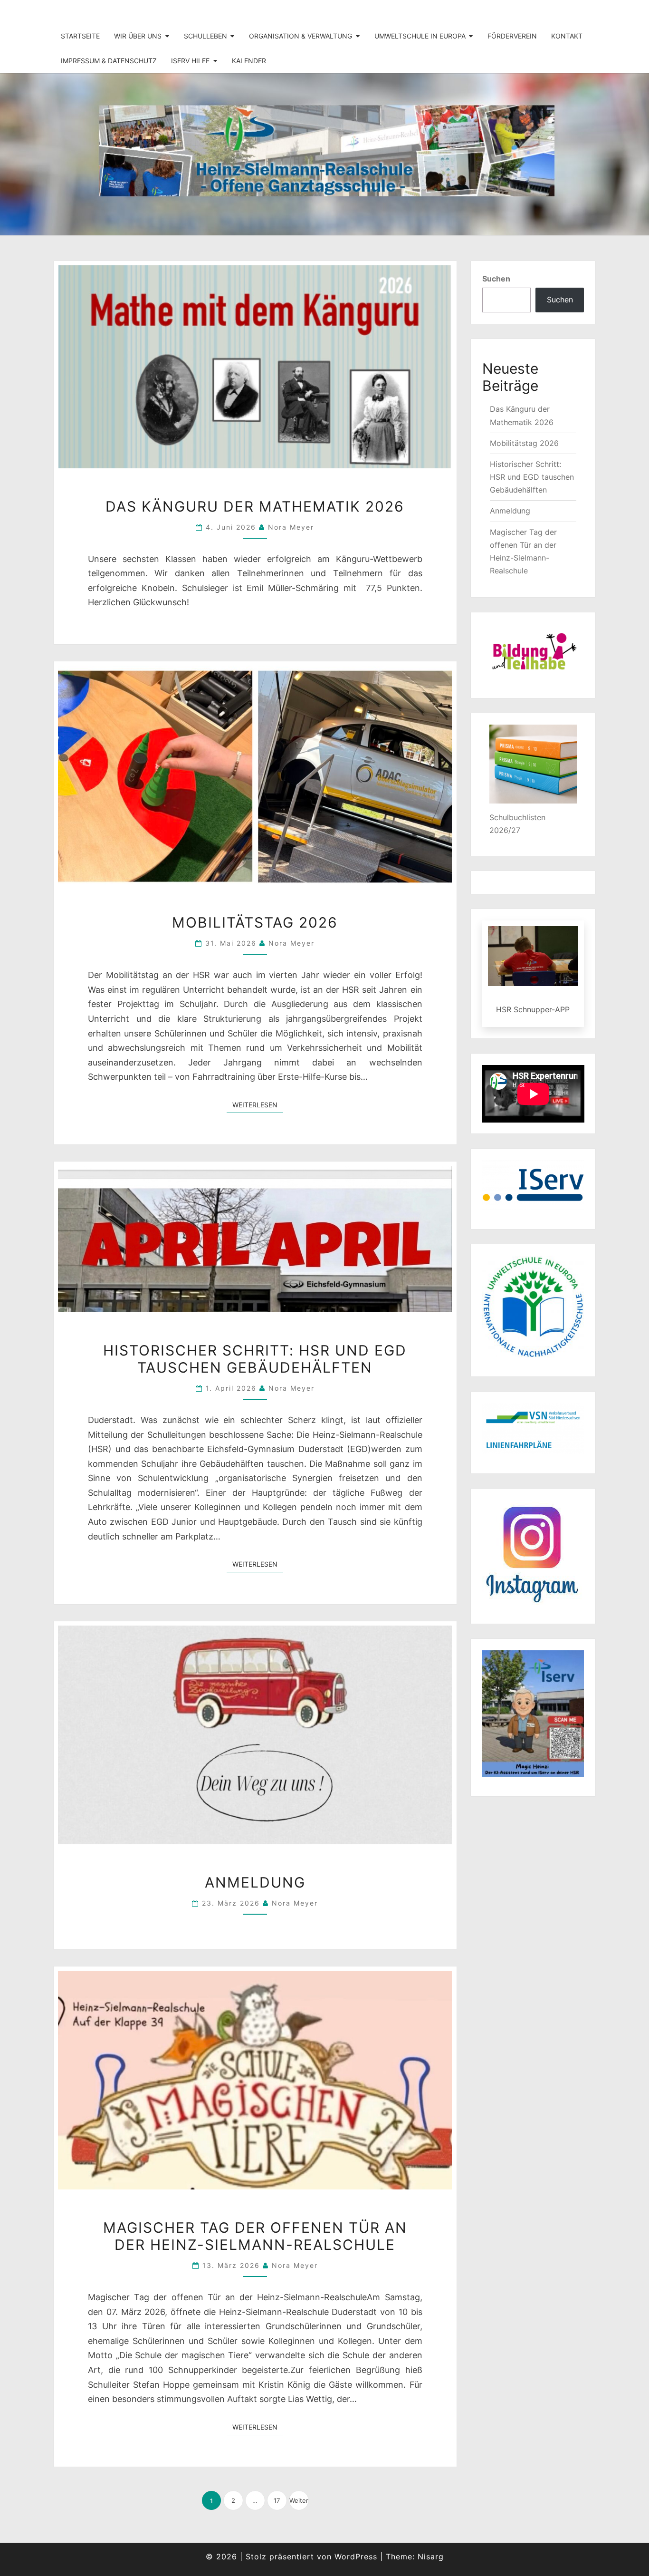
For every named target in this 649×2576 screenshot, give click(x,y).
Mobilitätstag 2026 (255, 922)
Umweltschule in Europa (420, 36)
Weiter (299, 2500)
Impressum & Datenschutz (109, 61)
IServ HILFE (190, 61)
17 (277, 2500)
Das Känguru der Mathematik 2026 (255, 506)
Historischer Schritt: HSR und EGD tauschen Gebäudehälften (255, 1359)
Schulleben (205, 36)
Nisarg (431, 2557)
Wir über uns (138, 36)
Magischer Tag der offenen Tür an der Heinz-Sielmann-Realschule (255, 2236)
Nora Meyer (291, 527)
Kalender (249, 61)
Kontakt (567, 36)
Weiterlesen (258, 1104)
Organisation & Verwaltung (301, 36)
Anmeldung (255, 1882)
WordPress (356, 2557)
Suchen (496, 279)
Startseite (80, 36)
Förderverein (512, 36)
